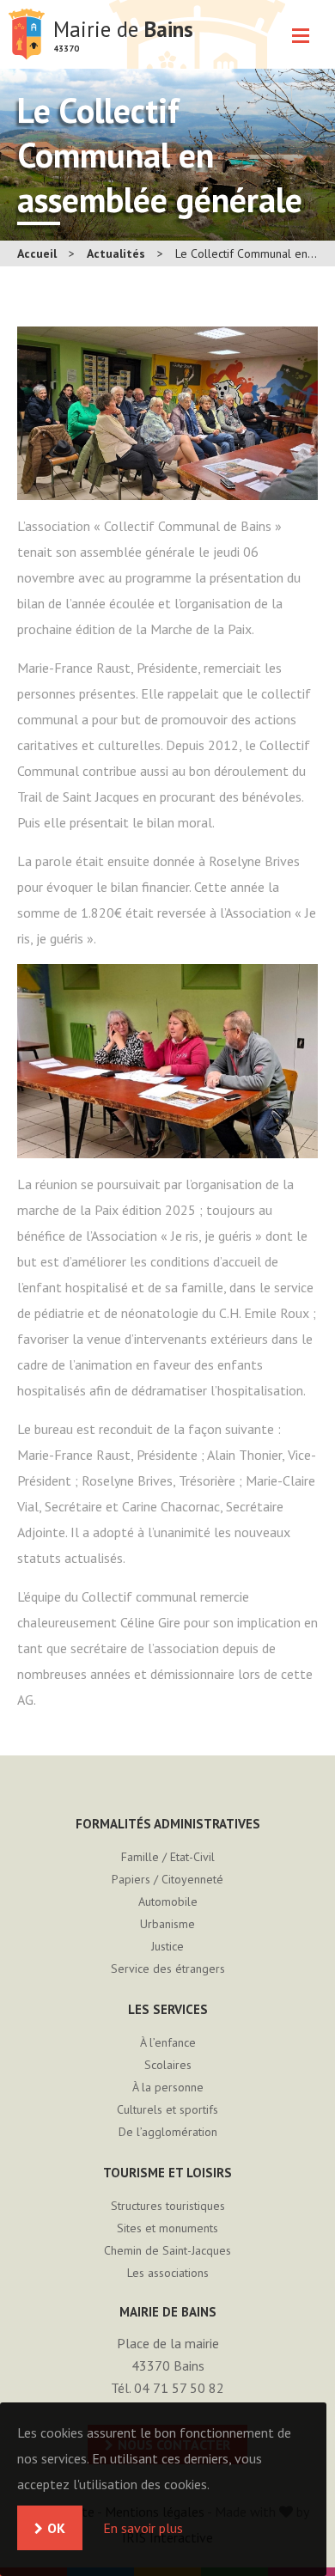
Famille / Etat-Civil (168, 1857)
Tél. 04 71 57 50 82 (167, 2388)
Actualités (116, 253)
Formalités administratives (168, 1824)
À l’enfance (168, 2042)
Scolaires (168, 2065)
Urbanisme (167, 1924)
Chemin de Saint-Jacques (167, 2250)
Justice (167, 1946)
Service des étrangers (168, 1969)
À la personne (168, 2087)
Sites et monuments (167, 2228)
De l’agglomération (168, 2132)
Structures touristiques (168, 2206)
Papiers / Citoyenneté (167, 1879)
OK (56, 2528)
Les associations (168, 2273)
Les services (168, 2009)
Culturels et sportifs (167, 2109)
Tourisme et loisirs (167, 2173)
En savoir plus (143, 2528)
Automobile (168, 1901)
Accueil (37, 253)
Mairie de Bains (27, 34)
